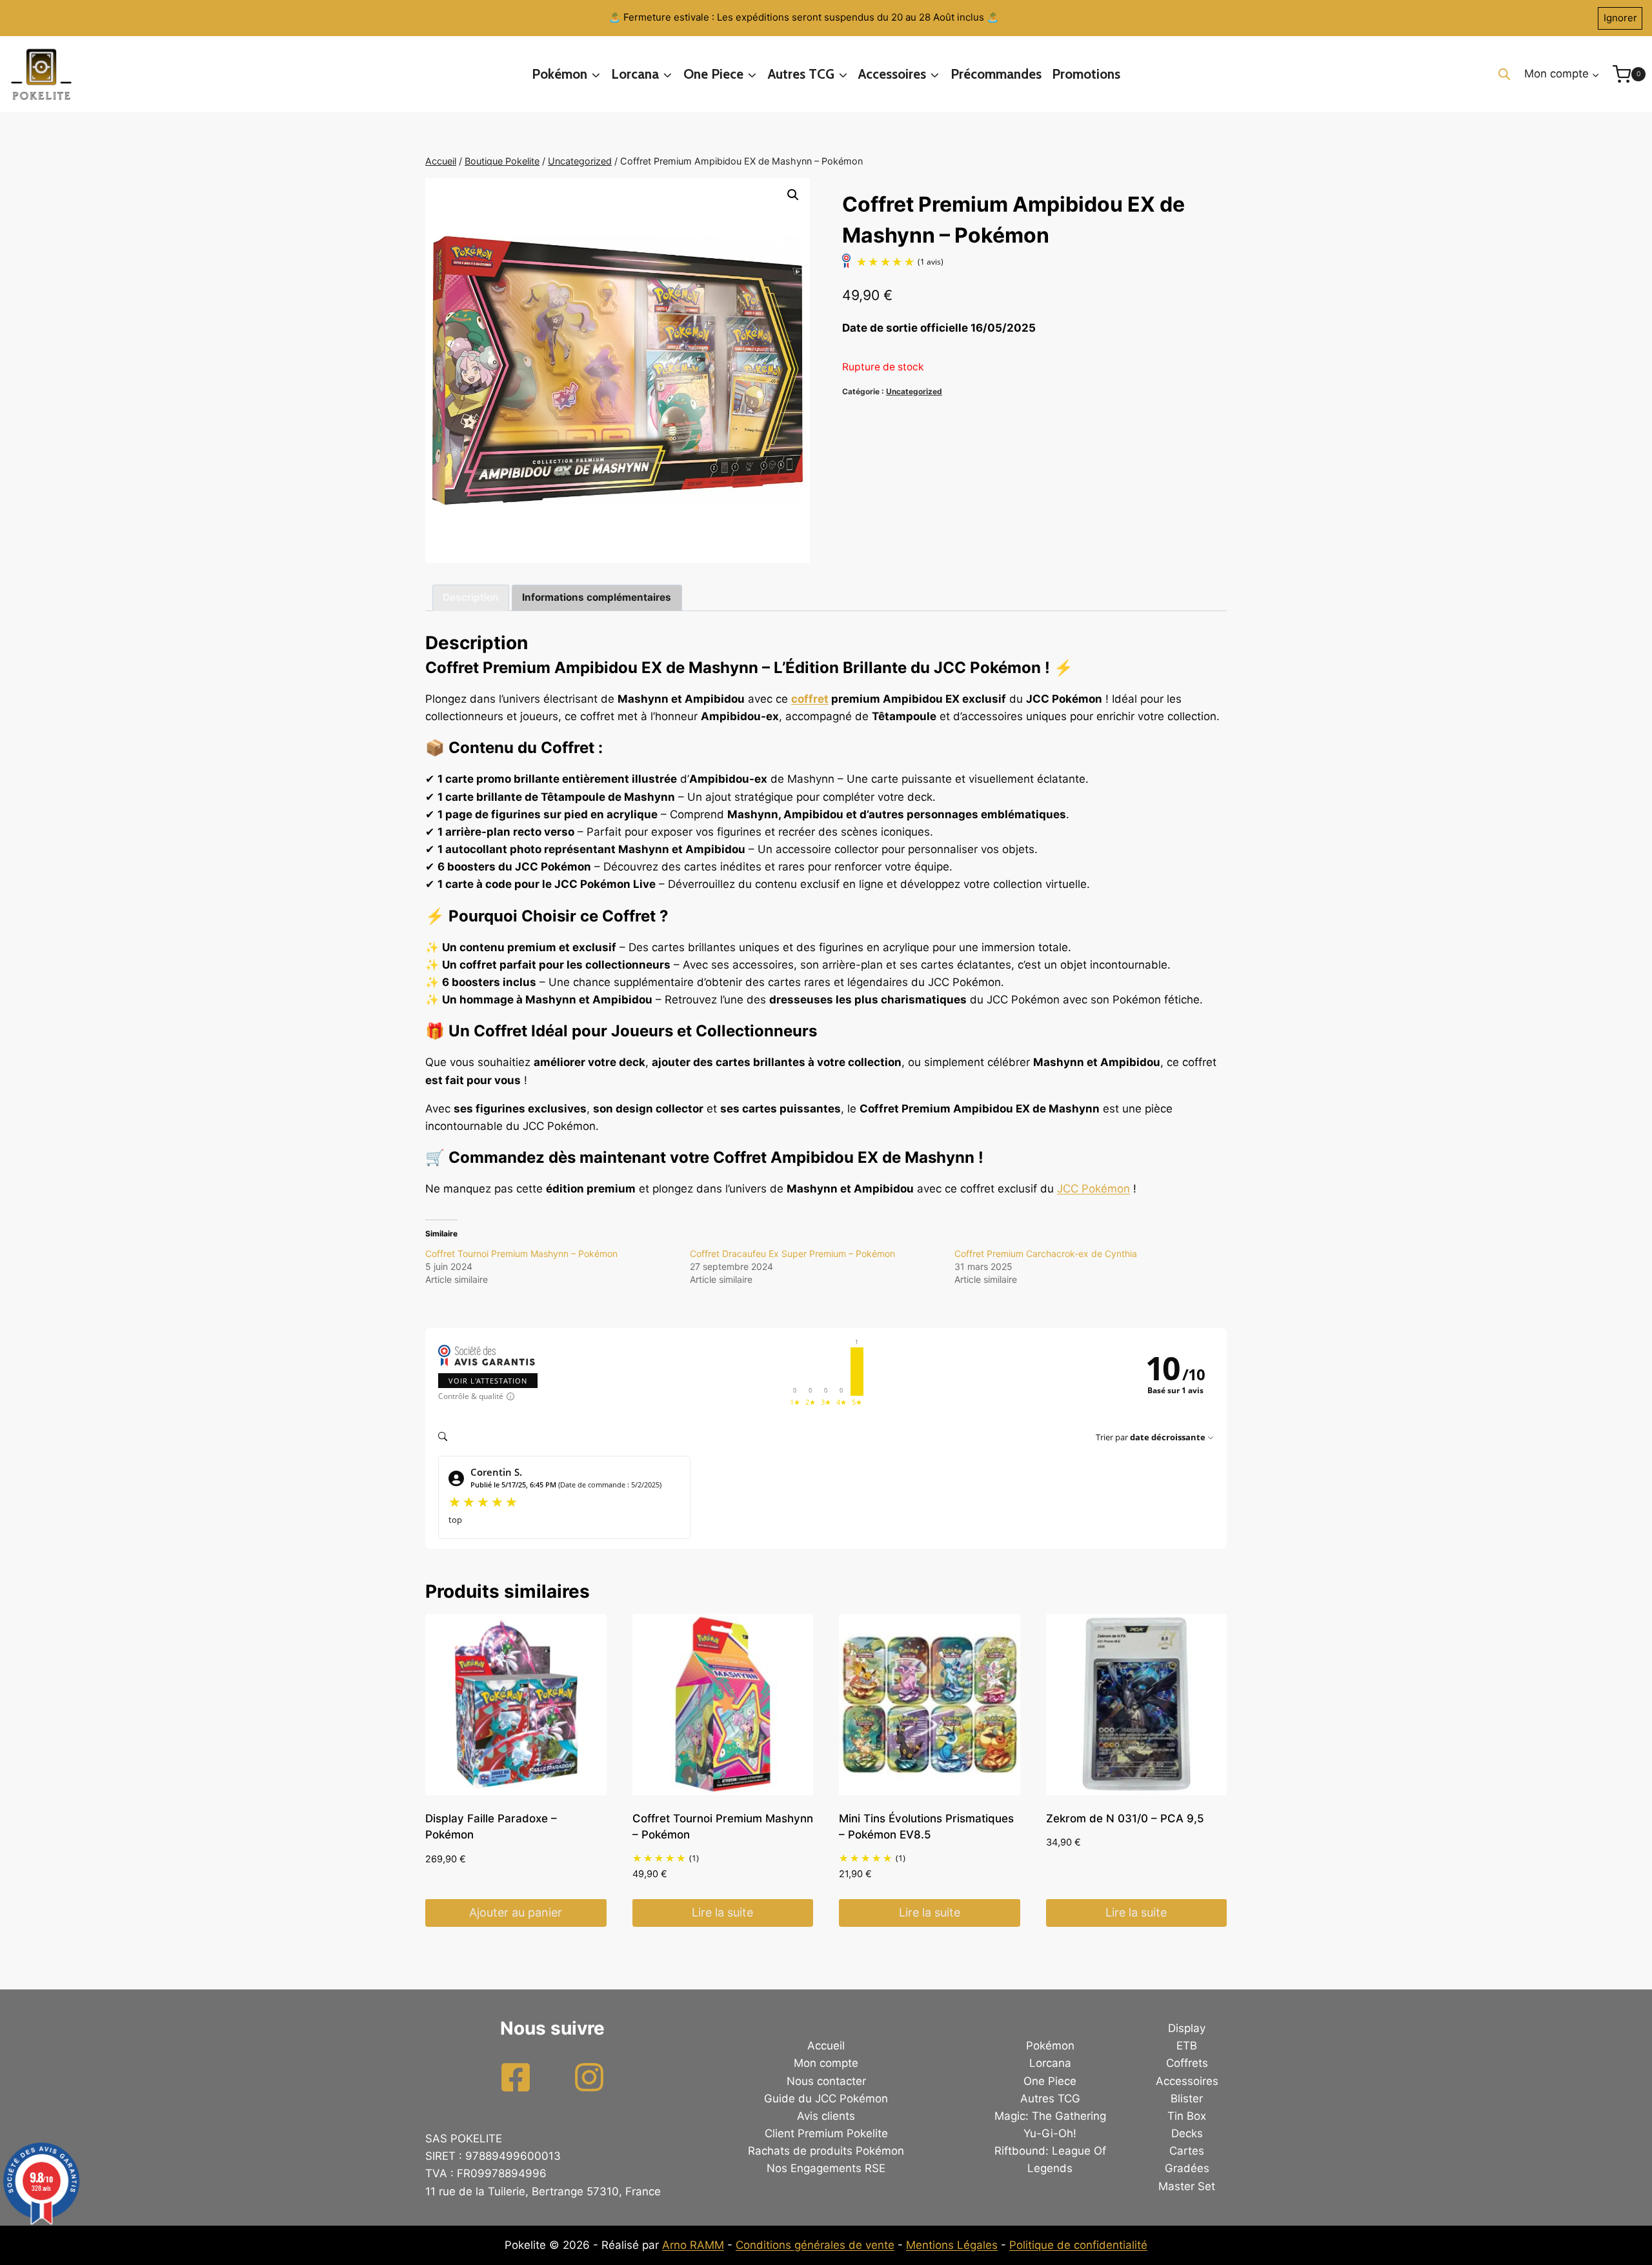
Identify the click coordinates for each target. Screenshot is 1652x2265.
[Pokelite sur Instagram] (589, 2077)
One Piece (1050, 2081)
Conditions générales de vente (815, 2245)
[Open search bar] (1504, 74)
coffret (810, 699)
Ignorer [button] (1620, 18)
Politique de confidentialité (1078, 2245)
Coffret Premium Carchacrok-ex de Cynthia (1046, 1253)
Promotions (1086, 74)
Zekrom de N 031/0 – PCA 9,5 (1125, 1818)
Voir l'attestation (488, 1381)
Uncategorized (914, 391)
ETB (1187, 2046)
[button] (793, 195)
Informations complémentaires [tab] (597, 597)
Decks (1187, 2133)
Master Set (1187, 2186)
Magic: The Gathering (1050, 2116)
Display (1187, 2028)
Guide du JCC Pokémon (826, 2099)
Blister (1187, 2099)
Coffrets (1187, 2063)
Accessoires (1187, 2081)
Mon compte (826, 2063)
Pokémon (1050, 2046)
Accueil (826, 2046)
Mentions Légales (952, 2245)
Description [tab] (471, 597)
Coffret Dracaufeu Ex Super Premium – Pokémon (792, 1253)
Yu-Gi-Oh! (1050, 2133)
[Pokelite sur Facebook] (516, 2077)
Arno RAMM (693, 2245)
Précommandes (996, 74)
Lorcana (1050, 2063)
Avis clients (826, 2116)
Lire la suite (722, 1912)
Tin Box (1187, 2116)
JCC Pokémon (1093, 1189)
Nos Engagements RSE (826, 2168)
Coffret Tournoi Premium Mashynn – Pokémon (521, 1253)
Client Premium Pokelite (826, 2133)
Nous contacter (826, 2081)
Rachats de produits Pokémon (826, 2151)
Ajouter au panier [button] (516, 1912)
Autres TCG (1050, 2099)
